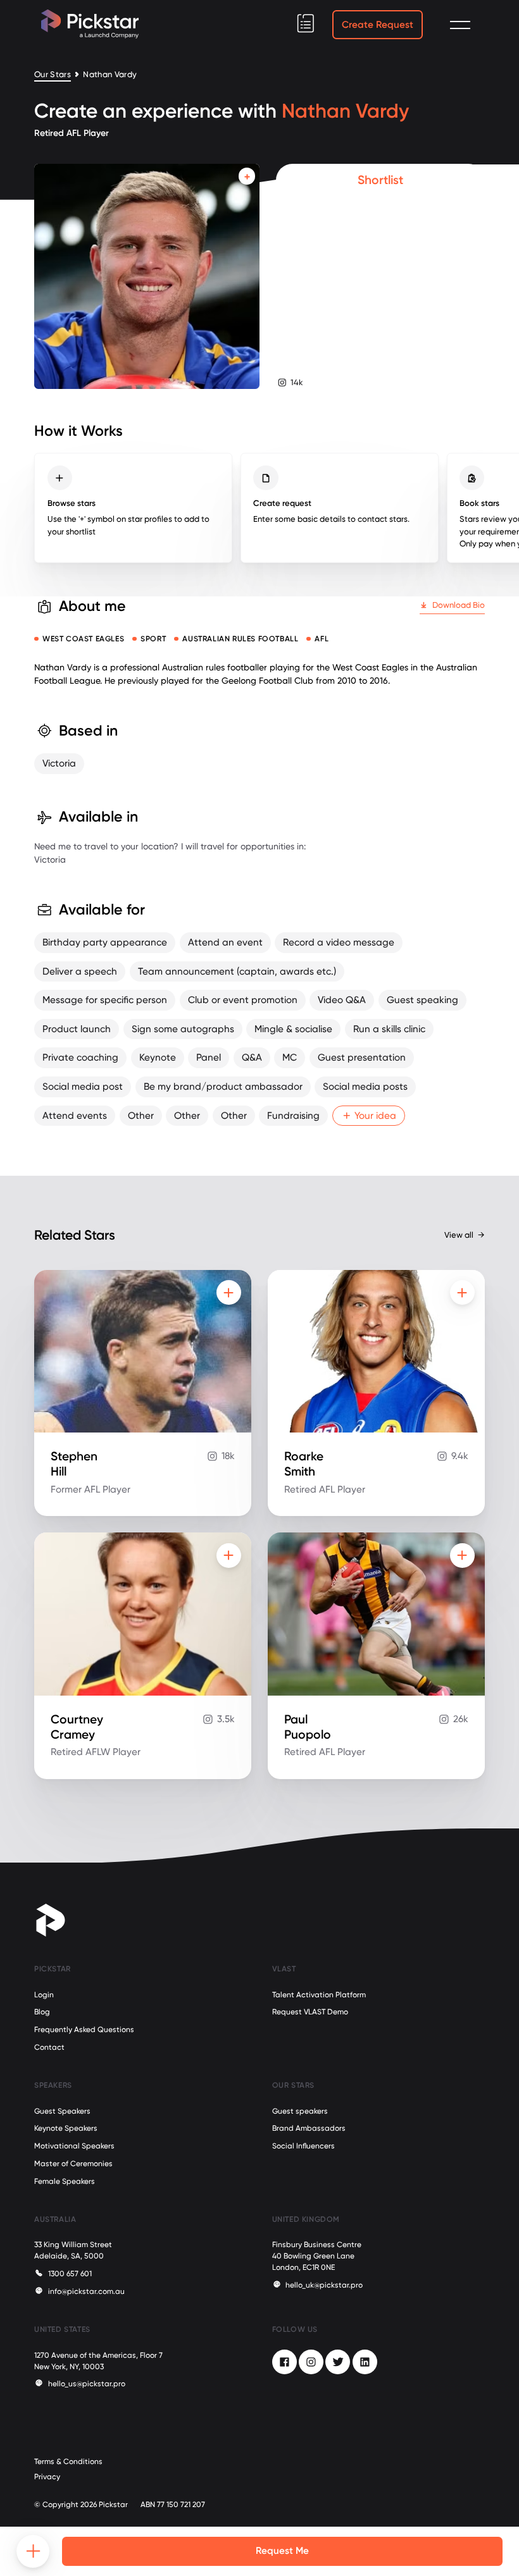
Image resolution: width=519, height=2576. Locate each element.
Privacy (47, 2477)
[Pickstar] (90, 24)
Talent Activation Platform (319, 1995)
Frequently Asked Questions (84, 2030)
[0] (306, 23)
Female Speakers (65, 2181)
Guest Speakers (62, 2111)
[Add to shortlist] (247, 176)
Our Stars (53, 74)
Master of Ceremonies (73, 2164)
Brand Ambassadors (309, 2128)
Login (44, 1995)
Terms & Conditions (68, 2462)
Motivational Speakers (74, 2146)
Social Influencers (303, 2146)
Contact (49, 2047)
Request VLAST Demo (310, 2012)
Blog (42, 2012)
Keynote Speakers (66, 2128)
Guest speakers (300, 2111)
